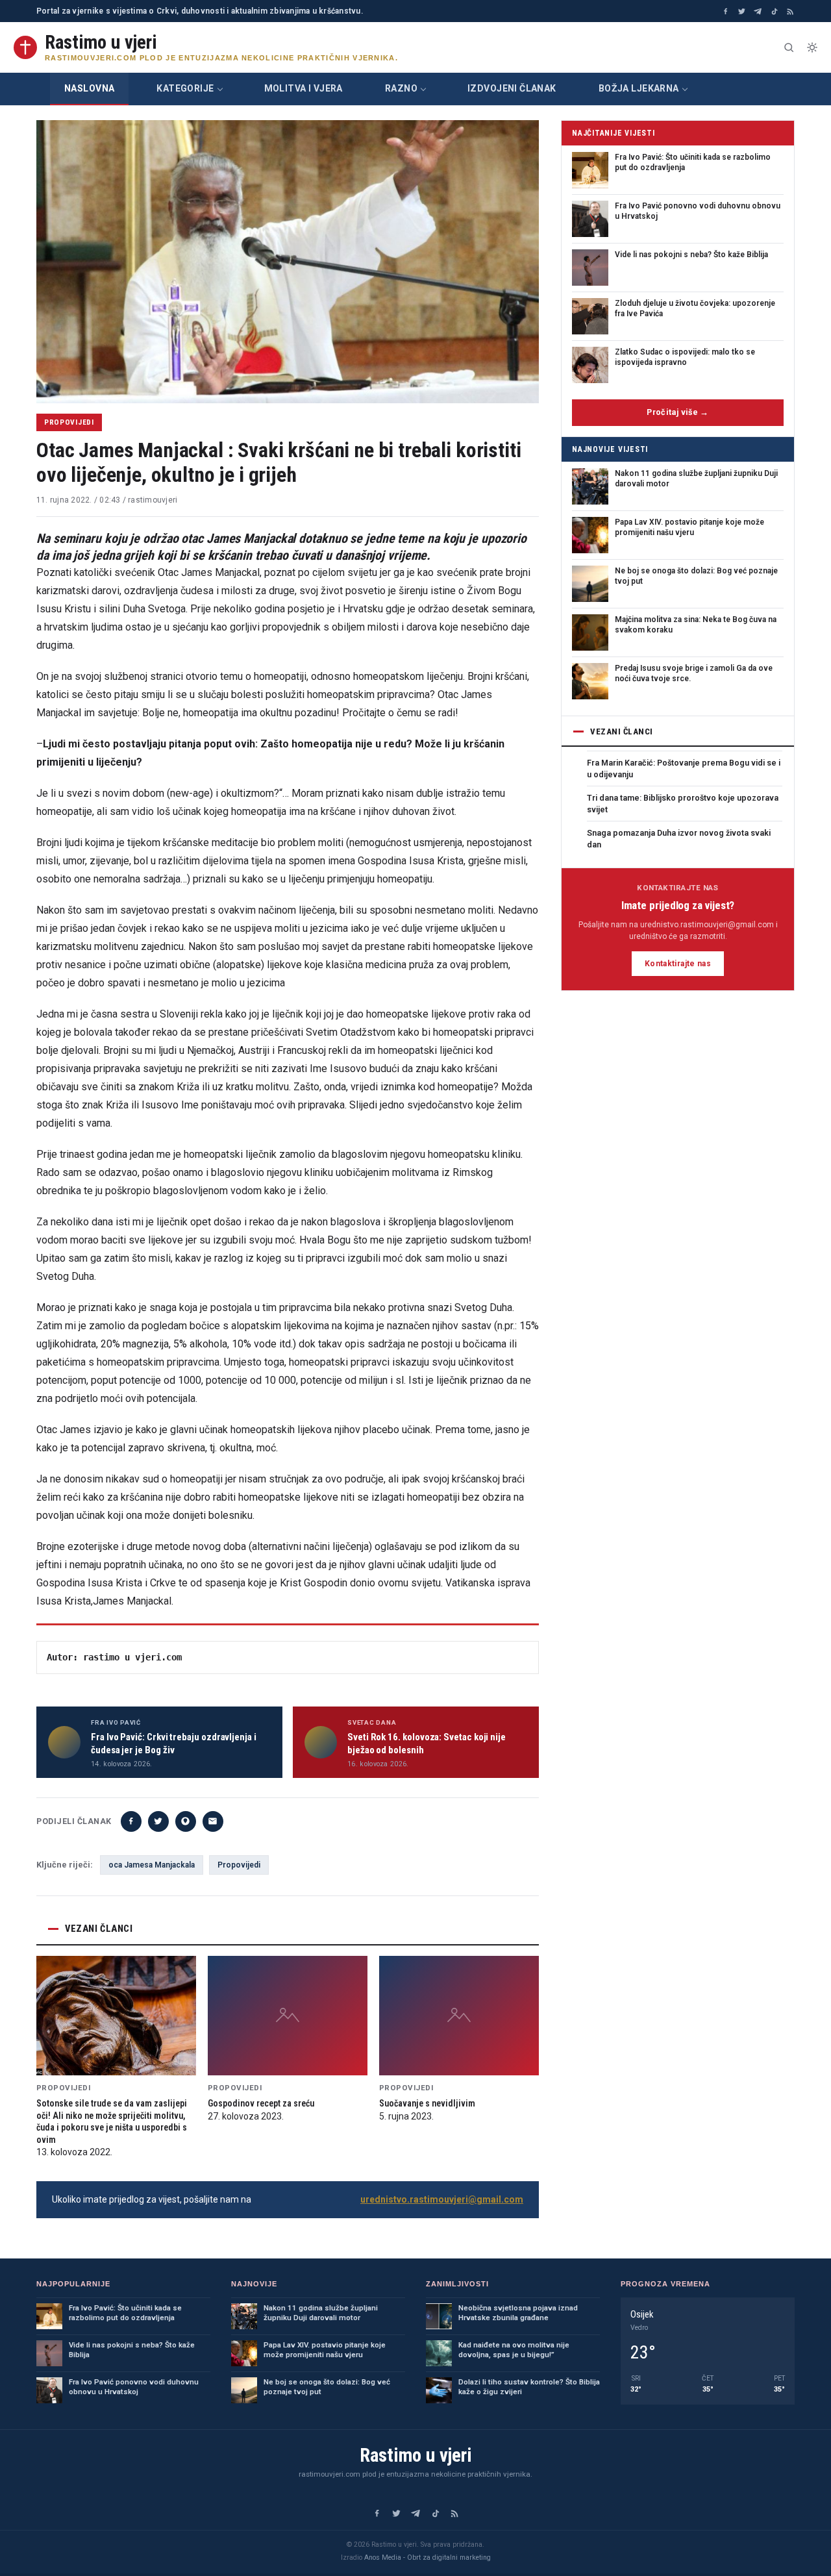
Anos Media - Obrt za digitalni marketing (428, 2557)
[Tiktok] (774, 11)
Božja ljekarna (639, 88)
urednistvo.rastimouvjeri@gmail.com (442, 2199)
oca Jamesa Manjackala (152, 1865)
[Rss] (790, 11)
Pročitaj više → (678, 412)
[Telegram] (758, 11)
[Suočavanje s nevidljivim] (459, 2016)
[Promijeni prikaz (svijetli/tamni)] (812, 47)
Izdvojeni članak (512, 88)
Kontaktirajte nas (678, 964)
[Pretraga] (789, 47)
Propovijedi (69, 422)
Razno (401, 88)
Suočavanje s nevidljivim (427, 2103)
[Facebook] (726, 11)
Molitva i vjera (304, 88)
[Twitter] (742, 11)
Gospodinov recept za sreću (261, 2103)
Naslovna (89, 88)
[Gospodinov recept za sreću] (288, 2016)
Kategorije (185, 88)
